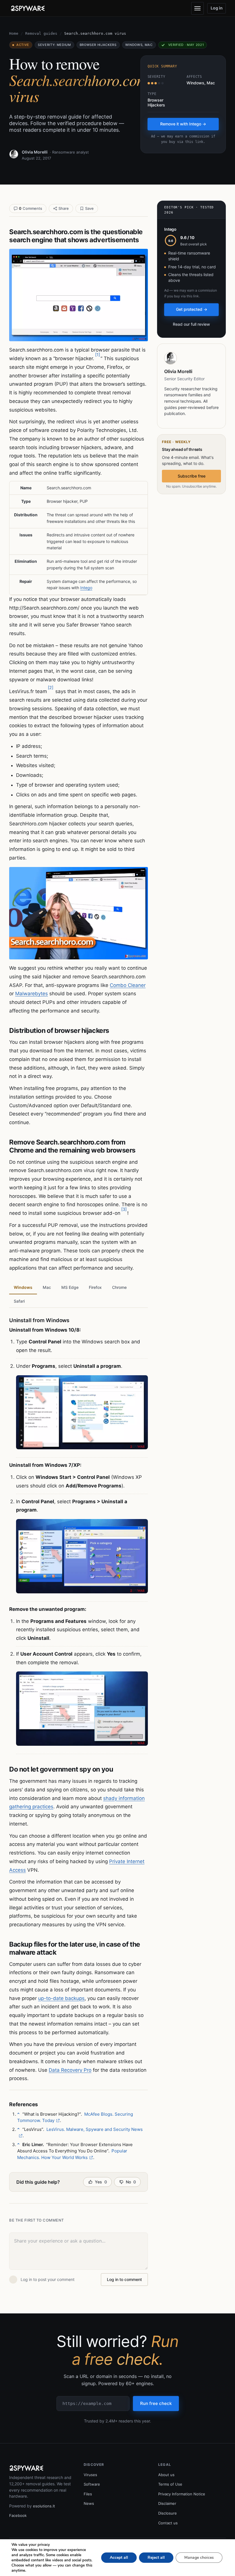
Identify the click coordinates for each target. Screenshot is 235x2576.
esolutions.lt (44, 2506)
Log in (217, 8)
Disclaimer (167, 2503)
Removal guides (41, 33)
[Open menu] (197, 8)
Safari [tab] (19, 1301)
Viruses (90, 2475)
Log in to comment (124, 2279)
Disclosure (168, 2513)
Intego (86, 588)
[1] (98, 355)
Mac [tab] (47, 1287)
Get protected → (192, 309)
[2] (51, 687)
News (89, 2503)
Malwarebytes (32, 994)
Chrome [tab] (119, 1287)
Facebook (18, 2515)
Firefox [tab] (95, 1287)
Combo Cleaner (128, 985)
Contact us (168, 2523)
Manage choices (199, 2557)
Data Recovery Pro (70, 2070)
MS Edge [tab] (70, 1287)
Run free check (156, 2403)
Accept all (119, 2557)
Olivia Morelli (35, 152)
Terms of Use (170, 2484)
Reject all (156, 2557)
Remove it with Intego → (183, 124)
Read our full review (191, 324)
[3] (124, 1209)
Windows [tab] (23, 1287)
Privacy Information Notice (182, 2494)
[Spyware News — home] (28, 8)
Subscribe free (192, 476)
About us (166, 2475)
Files (88, 2494)
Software (92, 2484)
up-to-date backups (61, 1998)
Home (14, 33)
